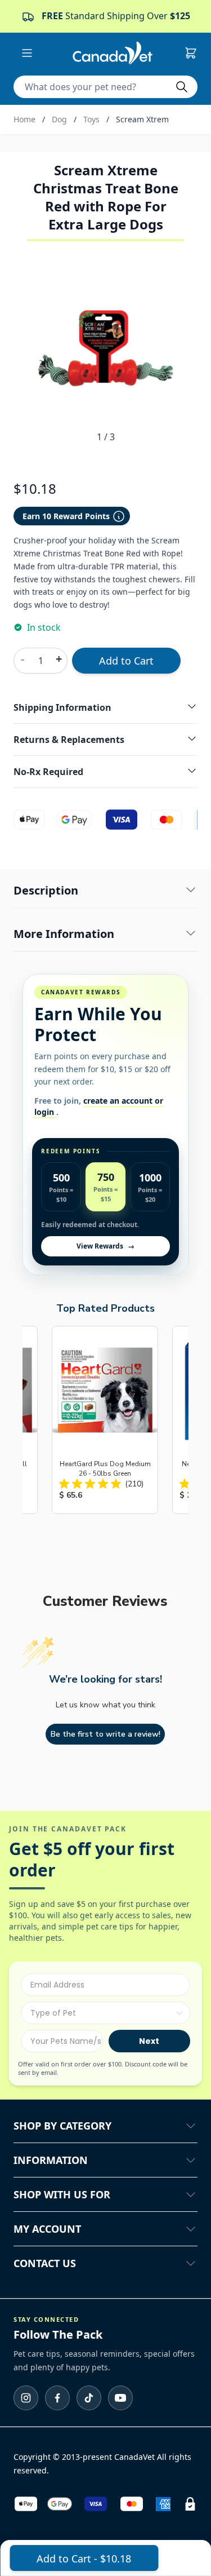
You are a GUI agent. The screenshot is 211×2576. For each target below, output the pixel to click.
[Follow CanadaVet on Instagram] (26, 2398)
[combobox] (102, 2013)
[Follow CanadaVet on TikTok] (89, 2398)
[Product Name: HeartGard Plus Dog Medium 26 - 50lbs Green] (105, 1420)
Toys (91, 119)
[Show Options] (179, 2013)
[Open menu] (27, 53)
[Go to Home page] (113, 53)
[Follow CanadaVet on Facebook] (57, 2398)
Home (24, 119)
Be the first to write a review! (105, 1734)
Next (149, 2041)
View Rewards (105, 1246)
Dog (59, 119)
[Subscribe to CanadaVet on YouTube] (120, 2398)
